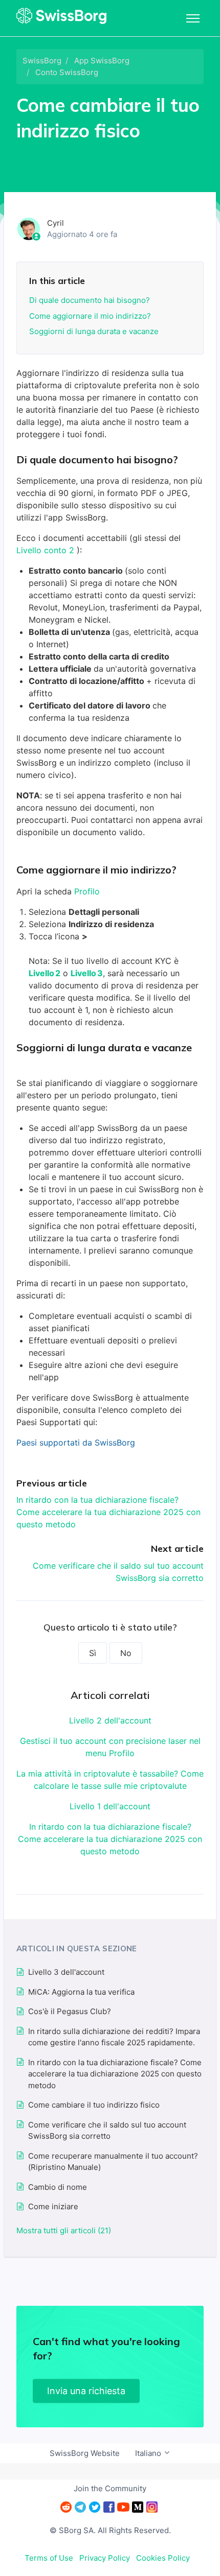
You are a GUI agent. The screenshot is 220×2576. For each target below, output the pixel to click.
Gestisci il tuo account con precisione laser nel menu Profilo (110, 1747)
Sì (93, 1653)
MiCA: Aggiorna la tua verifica (81, 1992)
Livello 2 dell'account (110, 1720)
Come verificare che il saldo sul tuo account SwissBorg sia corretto (107, 2131)
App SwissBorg (102, 61)
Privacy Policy (105, 2558)
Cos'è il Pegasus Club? (70, 2011)
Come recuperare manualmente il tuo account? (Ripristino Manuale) (113, 2162)
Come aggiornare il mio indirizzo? (90, 316)
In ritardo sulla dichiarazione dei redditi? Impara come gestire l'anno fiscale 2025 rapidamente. (114, 2037)
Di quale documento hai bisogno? (90, 300)
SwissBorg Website (85, 2453)
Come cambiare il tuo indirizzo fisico (94, 2105)
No (126, 1653)
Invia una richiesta (86, 2391)
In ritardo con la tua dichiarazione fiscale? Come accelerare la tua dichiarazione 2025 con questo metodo (108, 1512)
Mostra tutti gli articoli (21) (64, 2230)
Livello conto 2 (47, 550)
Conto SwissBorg (67, 72)
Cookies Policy (163, 2558)
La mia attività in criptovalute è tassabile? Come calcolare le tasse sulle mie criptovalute (110, 1780)
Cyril (56, 223)
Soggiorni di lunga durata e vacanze (94, 331)
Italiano (149, 2453)
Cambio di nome (58, 2187)
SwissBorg (42, 61)
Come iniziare (53, 2206)
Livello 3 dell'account (66, 1972)
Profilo (87, 891)
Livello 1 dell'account (110, 1806)
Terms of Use (49, 2558)
